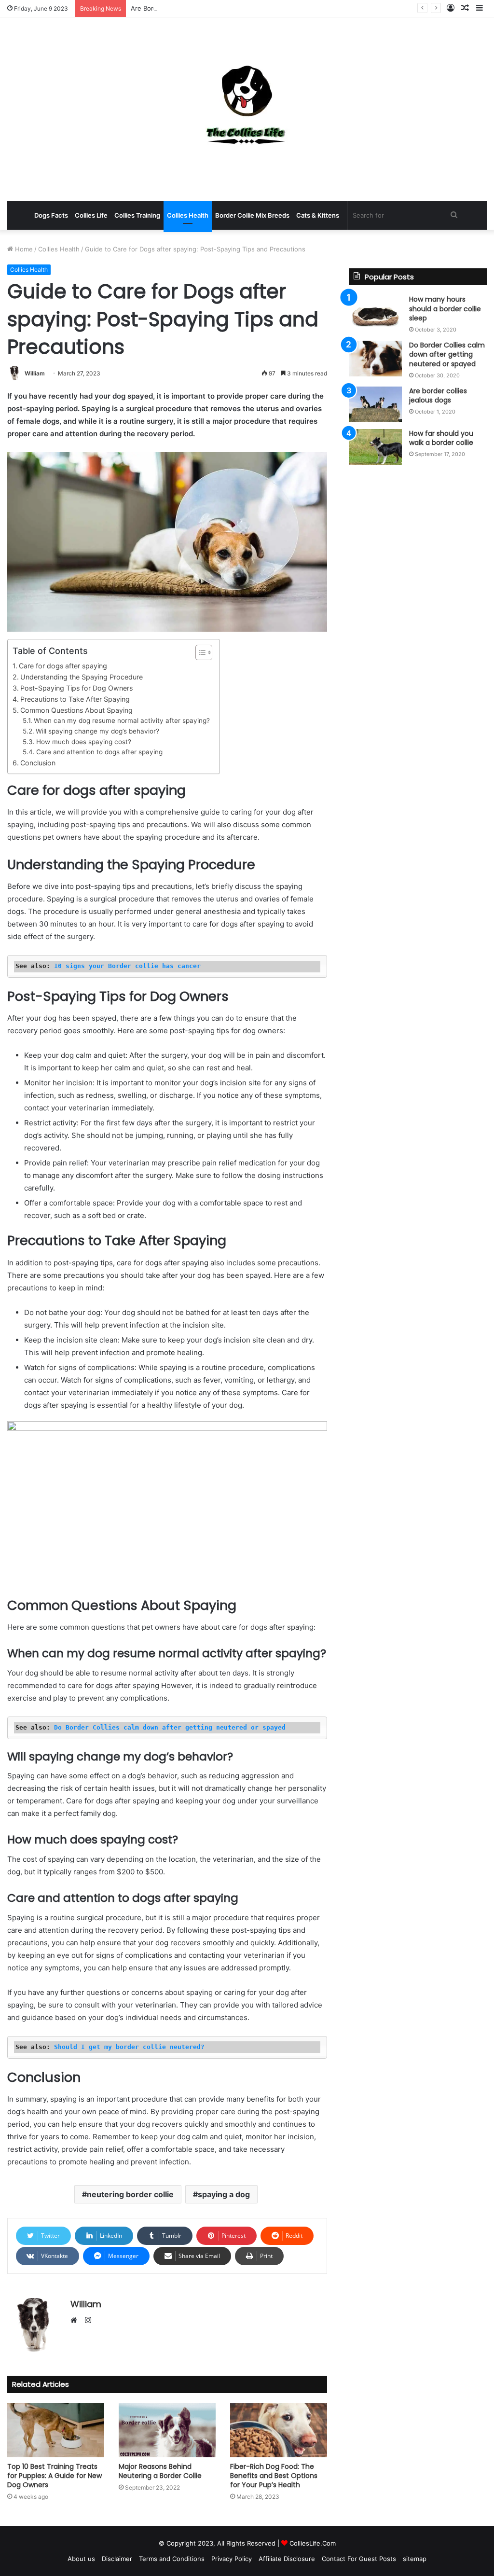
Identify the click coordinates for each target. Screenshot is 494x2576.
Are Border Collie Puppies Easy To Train (190, 8)
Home (23, 249)
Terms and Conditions (172, 2559)
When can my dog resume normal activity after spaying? (122, 720)
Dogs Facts (51, 215)
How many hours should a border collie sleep (445, 309)
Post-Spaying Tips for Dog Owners (76, 688)
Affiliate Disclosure (287, 2559)
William (35, 373)
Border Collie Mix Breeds (252, 215)
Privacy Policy (232, 2559)
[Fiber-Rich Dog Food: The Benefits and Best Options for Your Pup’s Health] (279, 2430)
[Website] (76, 2321)
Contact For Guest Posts (359, 2559)
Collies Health (188, 215)
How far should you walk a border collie (441, 438)
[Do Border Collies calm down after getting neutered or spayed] (375, 359)
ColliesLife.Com (313, 2543)
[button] (199, 652)
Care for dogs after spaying (63, 666)
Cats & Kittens (318, 215)
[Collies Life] (247, 109)
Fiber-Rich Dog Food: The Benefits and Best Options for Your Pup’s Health (274, 2476)
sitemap (415, 2559)
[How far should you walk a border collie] (375, 447)
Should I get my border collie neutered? (129, 2047)
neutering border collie (130, 2194)
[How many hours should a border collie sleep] (375, 313)
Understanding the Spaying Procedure (82, 677)
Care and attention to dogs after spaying (99, 752)
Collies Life (91, 215)
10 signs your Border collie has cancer (127, 966)
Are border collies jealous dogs (438, 396)
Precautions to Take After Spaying (75, 699)
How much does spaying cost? (84, 742)
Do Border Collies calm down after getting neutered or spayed (170, 1727)
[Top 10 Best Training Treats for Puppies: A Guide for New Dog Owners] (56, 2430)
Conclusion (38, 763)
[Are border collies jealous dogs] (375, 404)
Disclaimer (117, 2559)
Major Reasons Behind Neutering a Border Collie (160, 2471)
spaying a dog (224, 2194)
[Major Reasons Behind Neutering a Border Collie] (167, 2430)
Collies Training (137, 215)
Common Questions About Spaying (76, 710)
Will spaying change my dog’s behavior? (97, 731)
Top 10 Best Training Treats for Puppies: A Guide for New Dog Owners (55, 2476)
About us (81, 2559)
